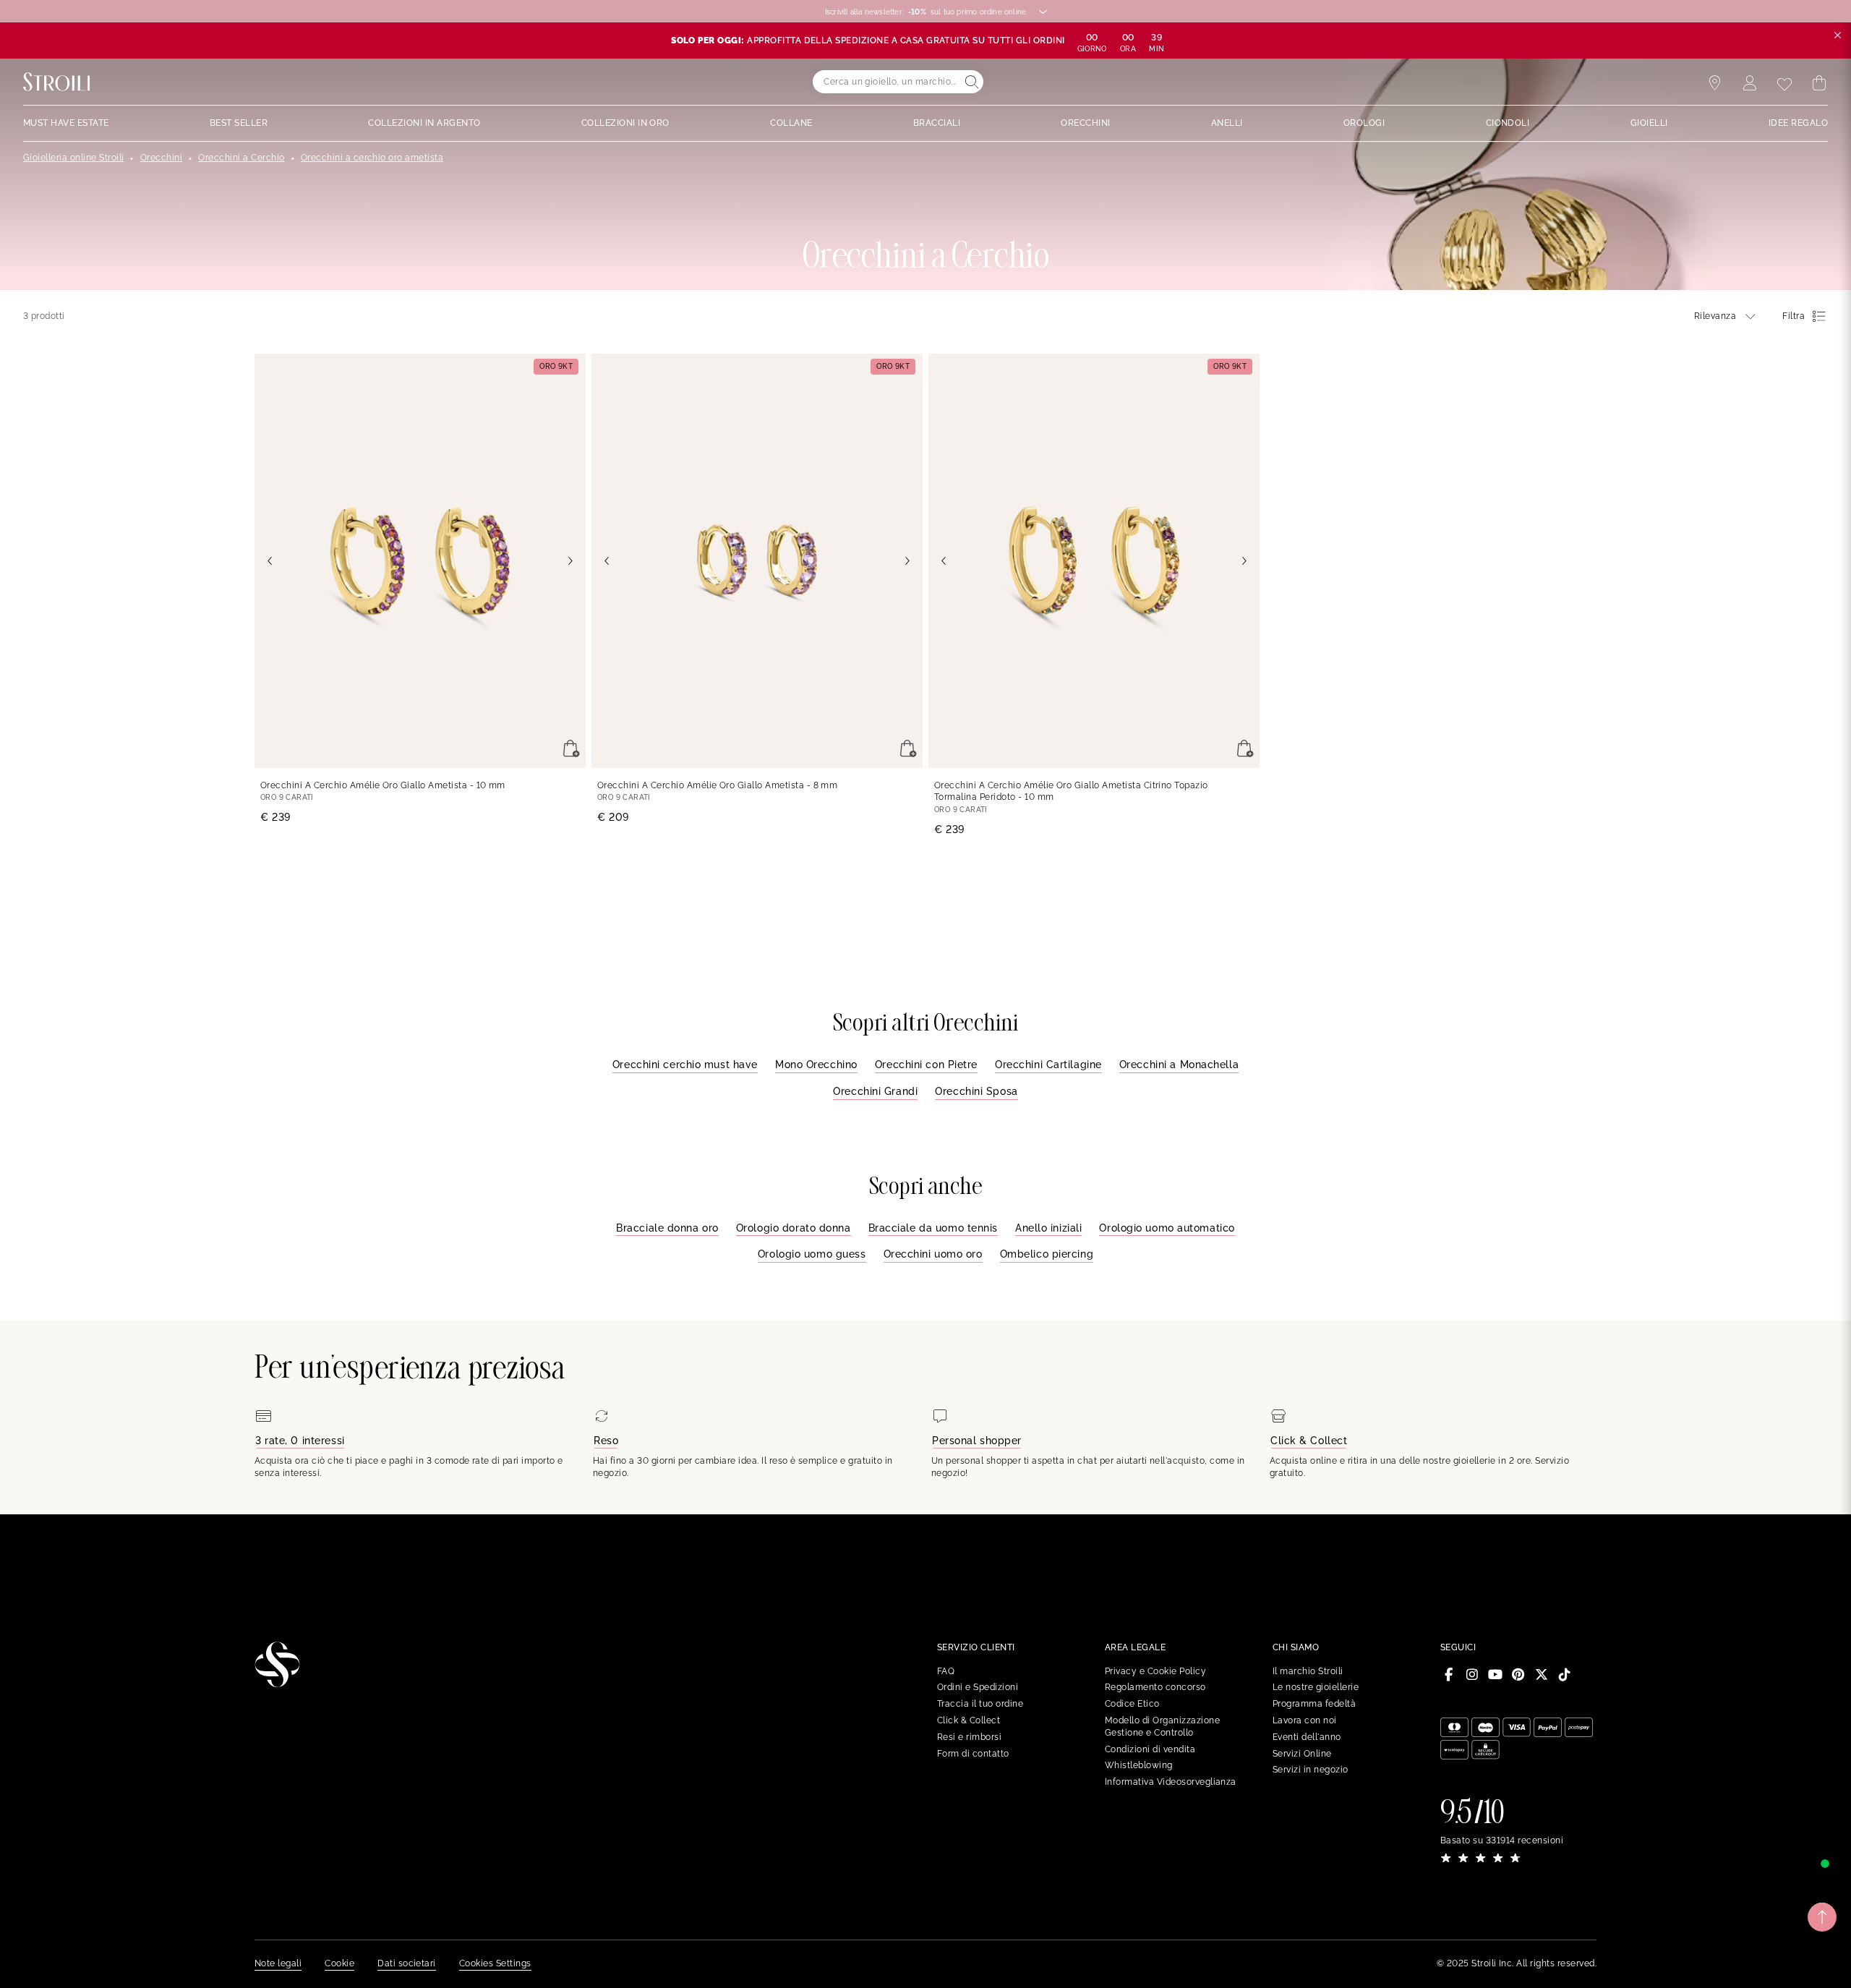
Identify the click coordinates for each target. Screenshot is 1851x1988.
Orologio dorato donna (794, 1228)
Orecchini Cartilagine (1048, 1065)
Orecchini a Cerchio (241, 158)
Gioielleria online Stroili (73, 158)
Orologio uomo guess (812, 1254)
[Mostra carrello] (1819, 83)
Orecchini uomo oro (933, 1254)
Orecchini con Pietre (926, 1065)
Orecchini (161, 158)
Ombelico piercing (1047, 1254)
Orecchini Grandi (875, 1091)
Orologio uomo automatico (1167, 1228)
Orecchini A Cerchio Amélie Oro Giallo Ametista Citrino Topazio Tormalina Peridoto (1071, 792)
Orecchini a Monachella (1179, 1065)
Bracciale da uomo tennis (933, 1228)
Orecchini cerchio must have (685, 1065)
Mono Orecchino (816, 1065)
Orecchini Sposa (976, 1091)
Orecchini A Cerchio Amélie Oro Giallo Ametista (383, 785)
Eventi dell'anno (1307, 1737)
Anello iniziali (1048, 1228)
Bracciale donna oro (667, 1228)
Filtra (1794, 316)
